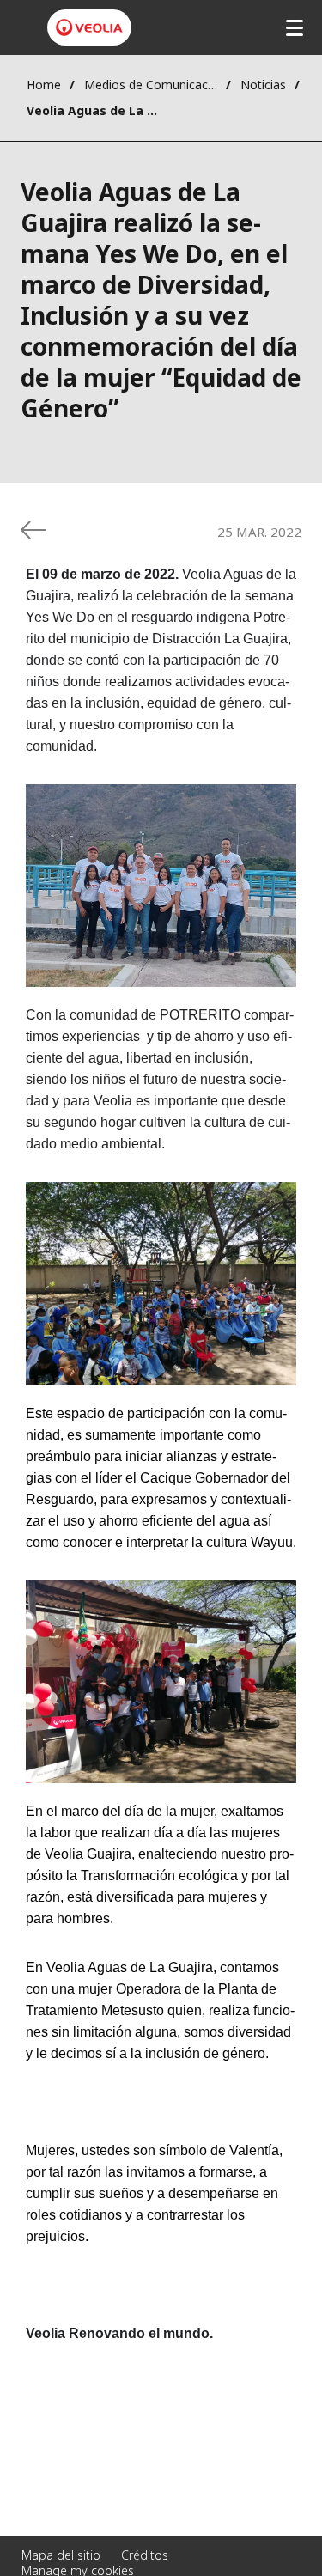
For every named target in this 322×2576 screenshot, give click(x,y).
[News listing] (33, 530)
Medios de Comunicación (151, 85)
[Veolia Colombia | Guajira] (89, 27)
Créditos (145, 2555)
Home (44, 85)
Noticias (263, 85)
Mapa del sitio (61, 2555)
